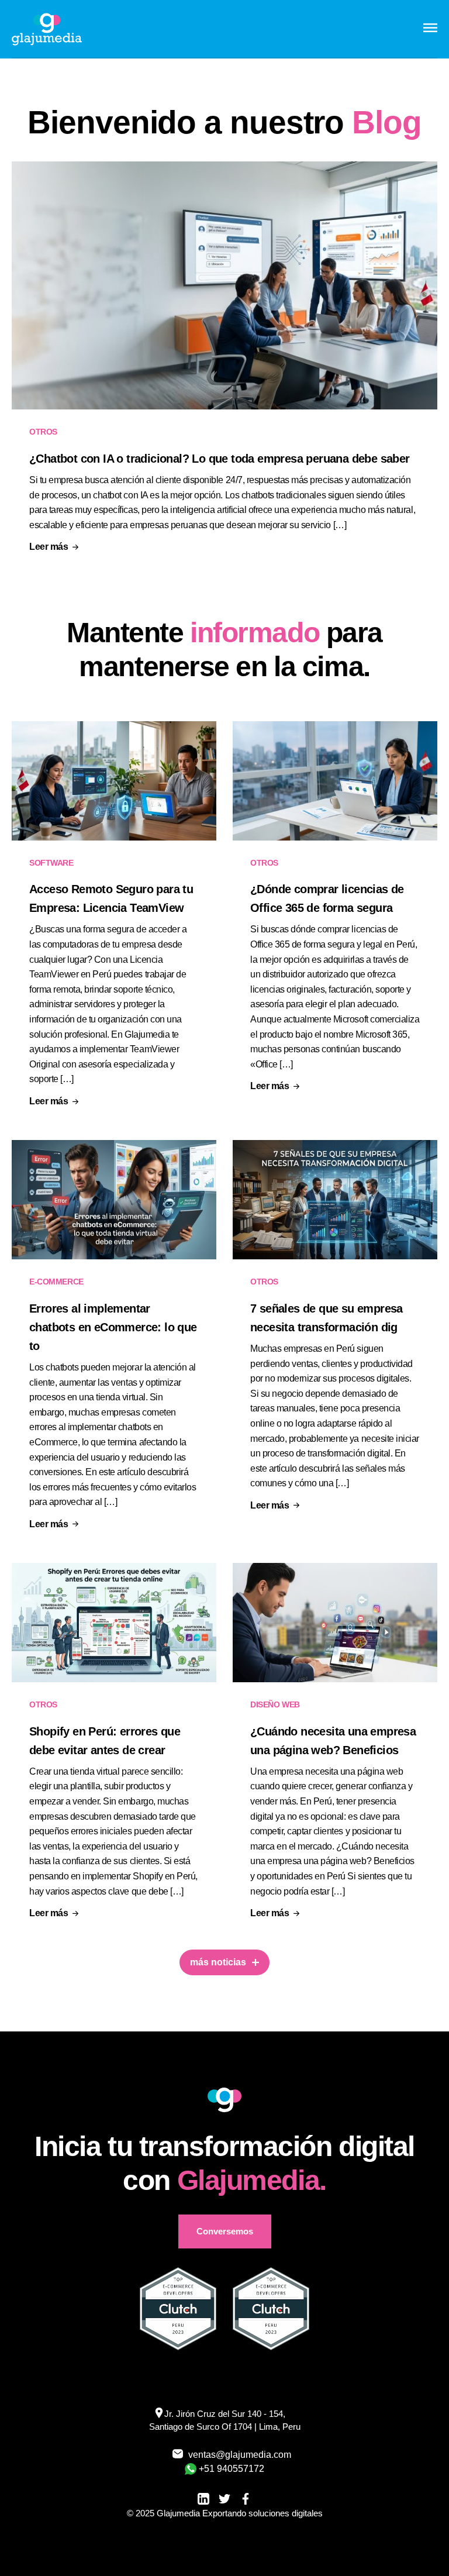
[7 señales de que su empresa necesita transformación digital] (335, 1200)
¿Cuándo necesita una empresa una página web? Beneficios (333, 1741)
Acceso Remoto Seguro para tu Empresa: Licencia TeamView (111, 898)
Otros (43, 432)
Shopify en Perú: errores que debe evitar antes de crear (105, 1741)
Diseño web (275, 1704)
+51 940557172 (232, 2469)
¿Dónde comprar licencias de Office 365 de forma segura (327, 898)
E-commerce (56, 1282)
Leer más (49, 547)
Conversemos (225, 2231)
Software (51, 863)
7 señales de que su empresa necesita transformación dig (327, 1318)
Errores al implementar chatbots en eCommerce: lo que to (113, 1327)
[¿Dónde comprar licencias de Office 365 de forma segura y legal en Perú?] (335, 781)
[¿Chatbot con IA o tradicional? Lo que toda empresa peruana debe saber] (224, 286)
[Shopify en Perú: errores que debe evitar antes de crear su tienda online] (114, 1623)
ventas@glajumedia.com (233, 2455)
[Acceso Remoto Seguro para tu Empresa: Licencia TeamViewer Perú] (114, 781)
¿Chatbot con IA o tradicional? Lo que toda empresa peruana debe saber (220, 459)
